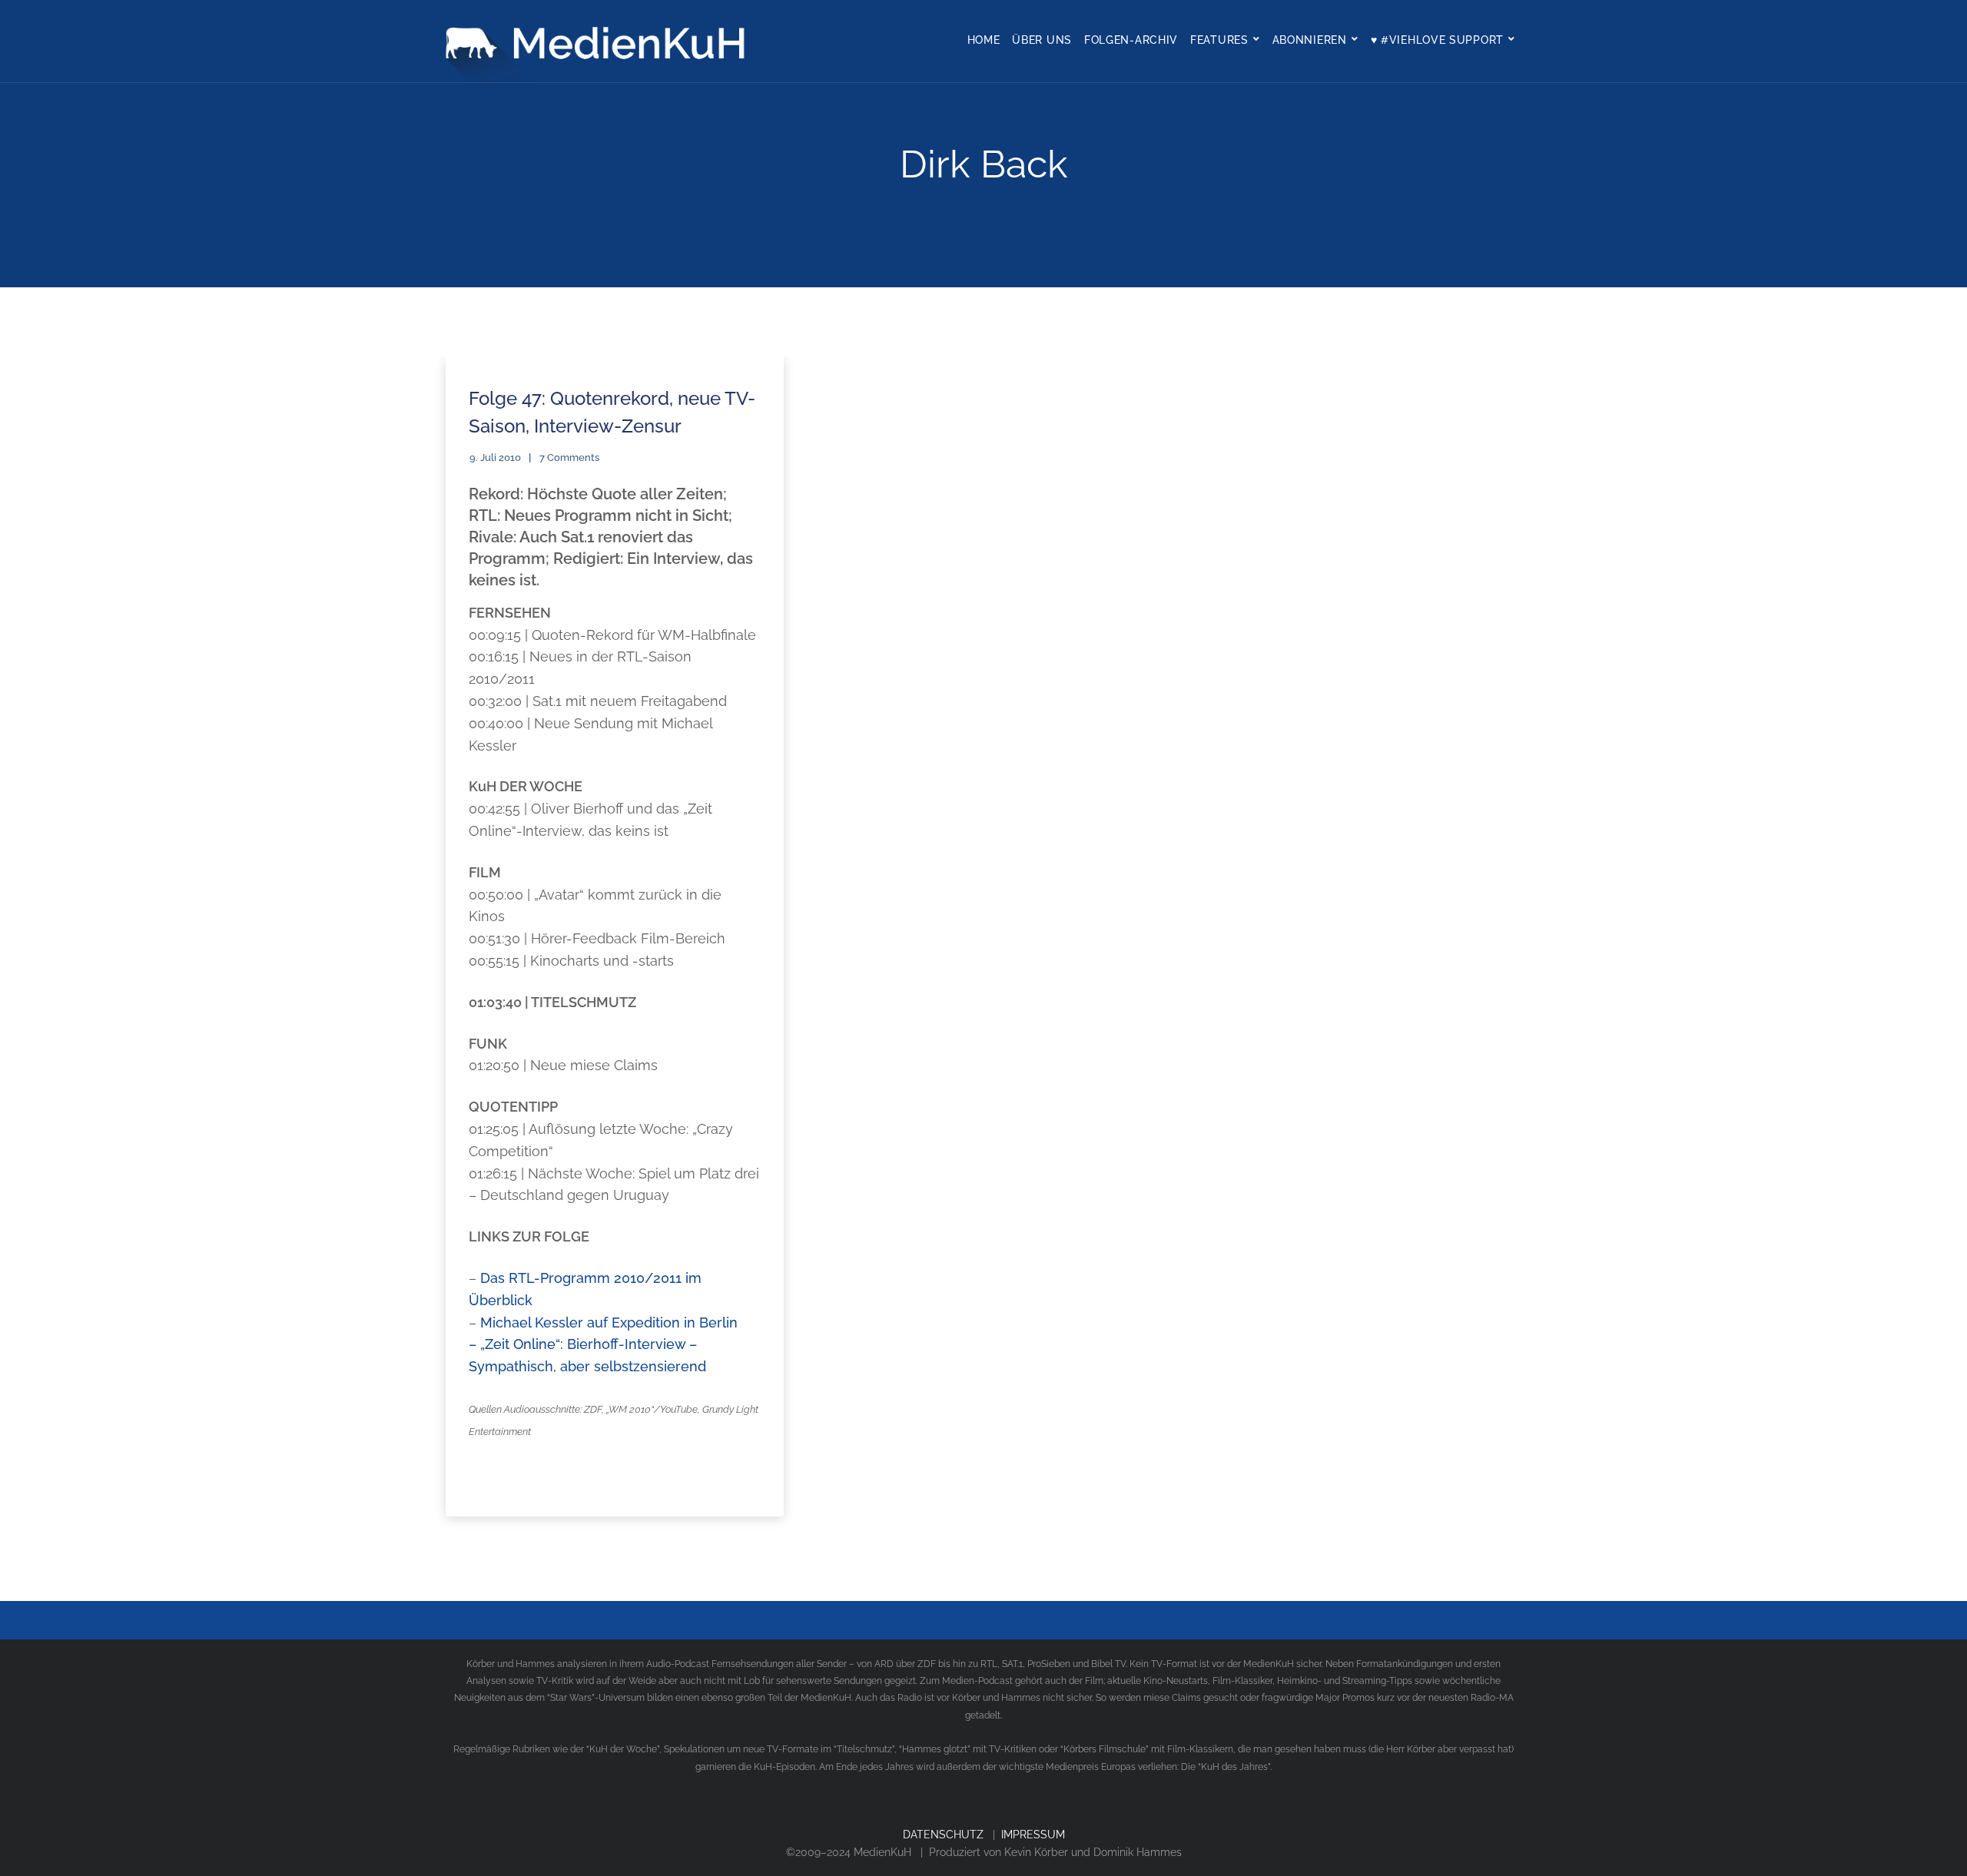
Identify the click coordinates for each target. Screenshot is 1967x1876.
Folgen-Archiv (1131, 40)
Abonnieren (1310, 40)
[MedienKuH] (599, 41)
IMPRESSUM (1033, 1835)
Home (984, 40)
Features (1219, 40)
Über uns (1042, 40)
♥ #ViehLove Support (1437, 40)
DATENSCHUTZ (943, 1835)
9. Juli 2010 (495, 457)
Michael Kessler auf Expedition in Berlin (609, 1322)
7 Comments (569, 457)
